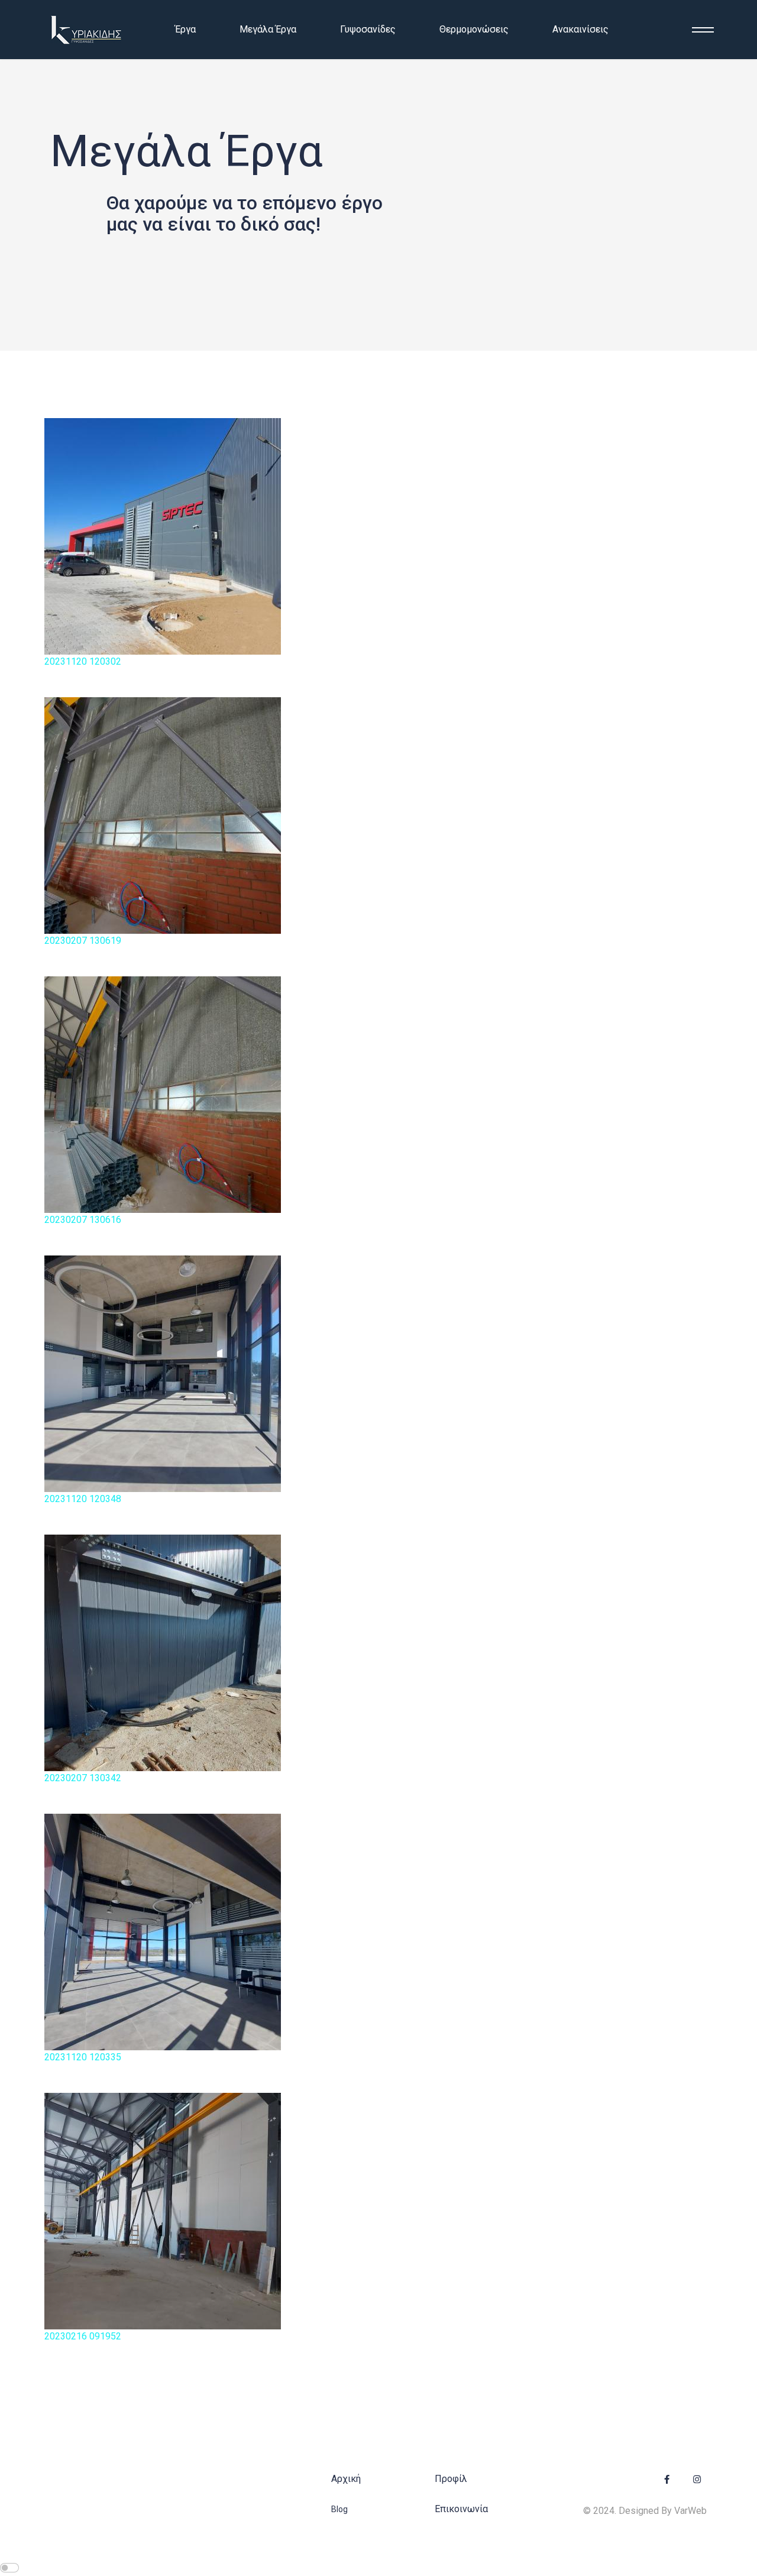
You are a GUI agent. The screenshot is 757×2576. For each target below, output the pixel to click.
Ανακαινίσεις (580, 29)
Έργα (185, 29)
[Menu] (699, 30)
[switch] (9, 2568)
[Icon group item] (667, 2480)
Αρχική (346, 2479)
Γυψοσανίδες (368, 29)
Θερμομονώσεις (474, 29)
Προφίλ (451, 2479)
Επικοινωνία (461, 2509)
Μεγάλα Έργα (268, 29)
